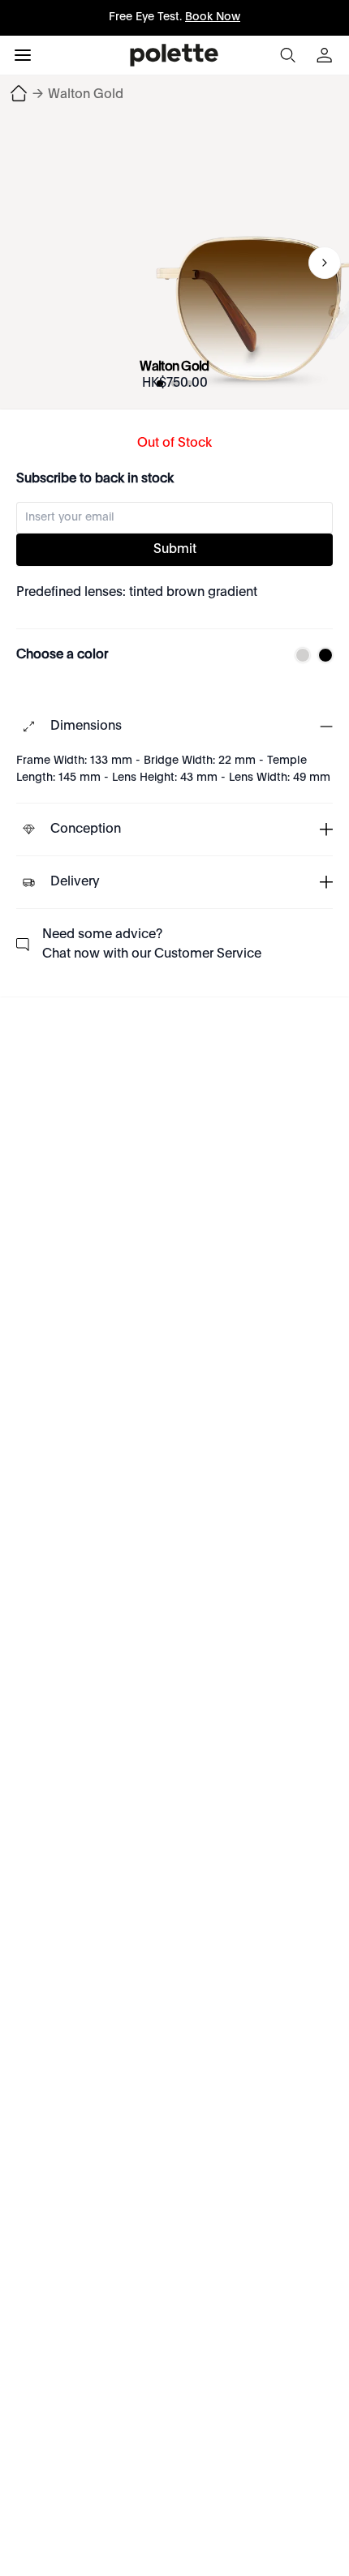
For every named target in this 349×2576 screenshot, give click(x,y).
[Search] (287, 55)
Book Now (213, 17)
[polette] (174, 55)
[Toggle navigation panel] (23, 55)
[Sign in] (326, 55)
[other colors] (299, 655)
